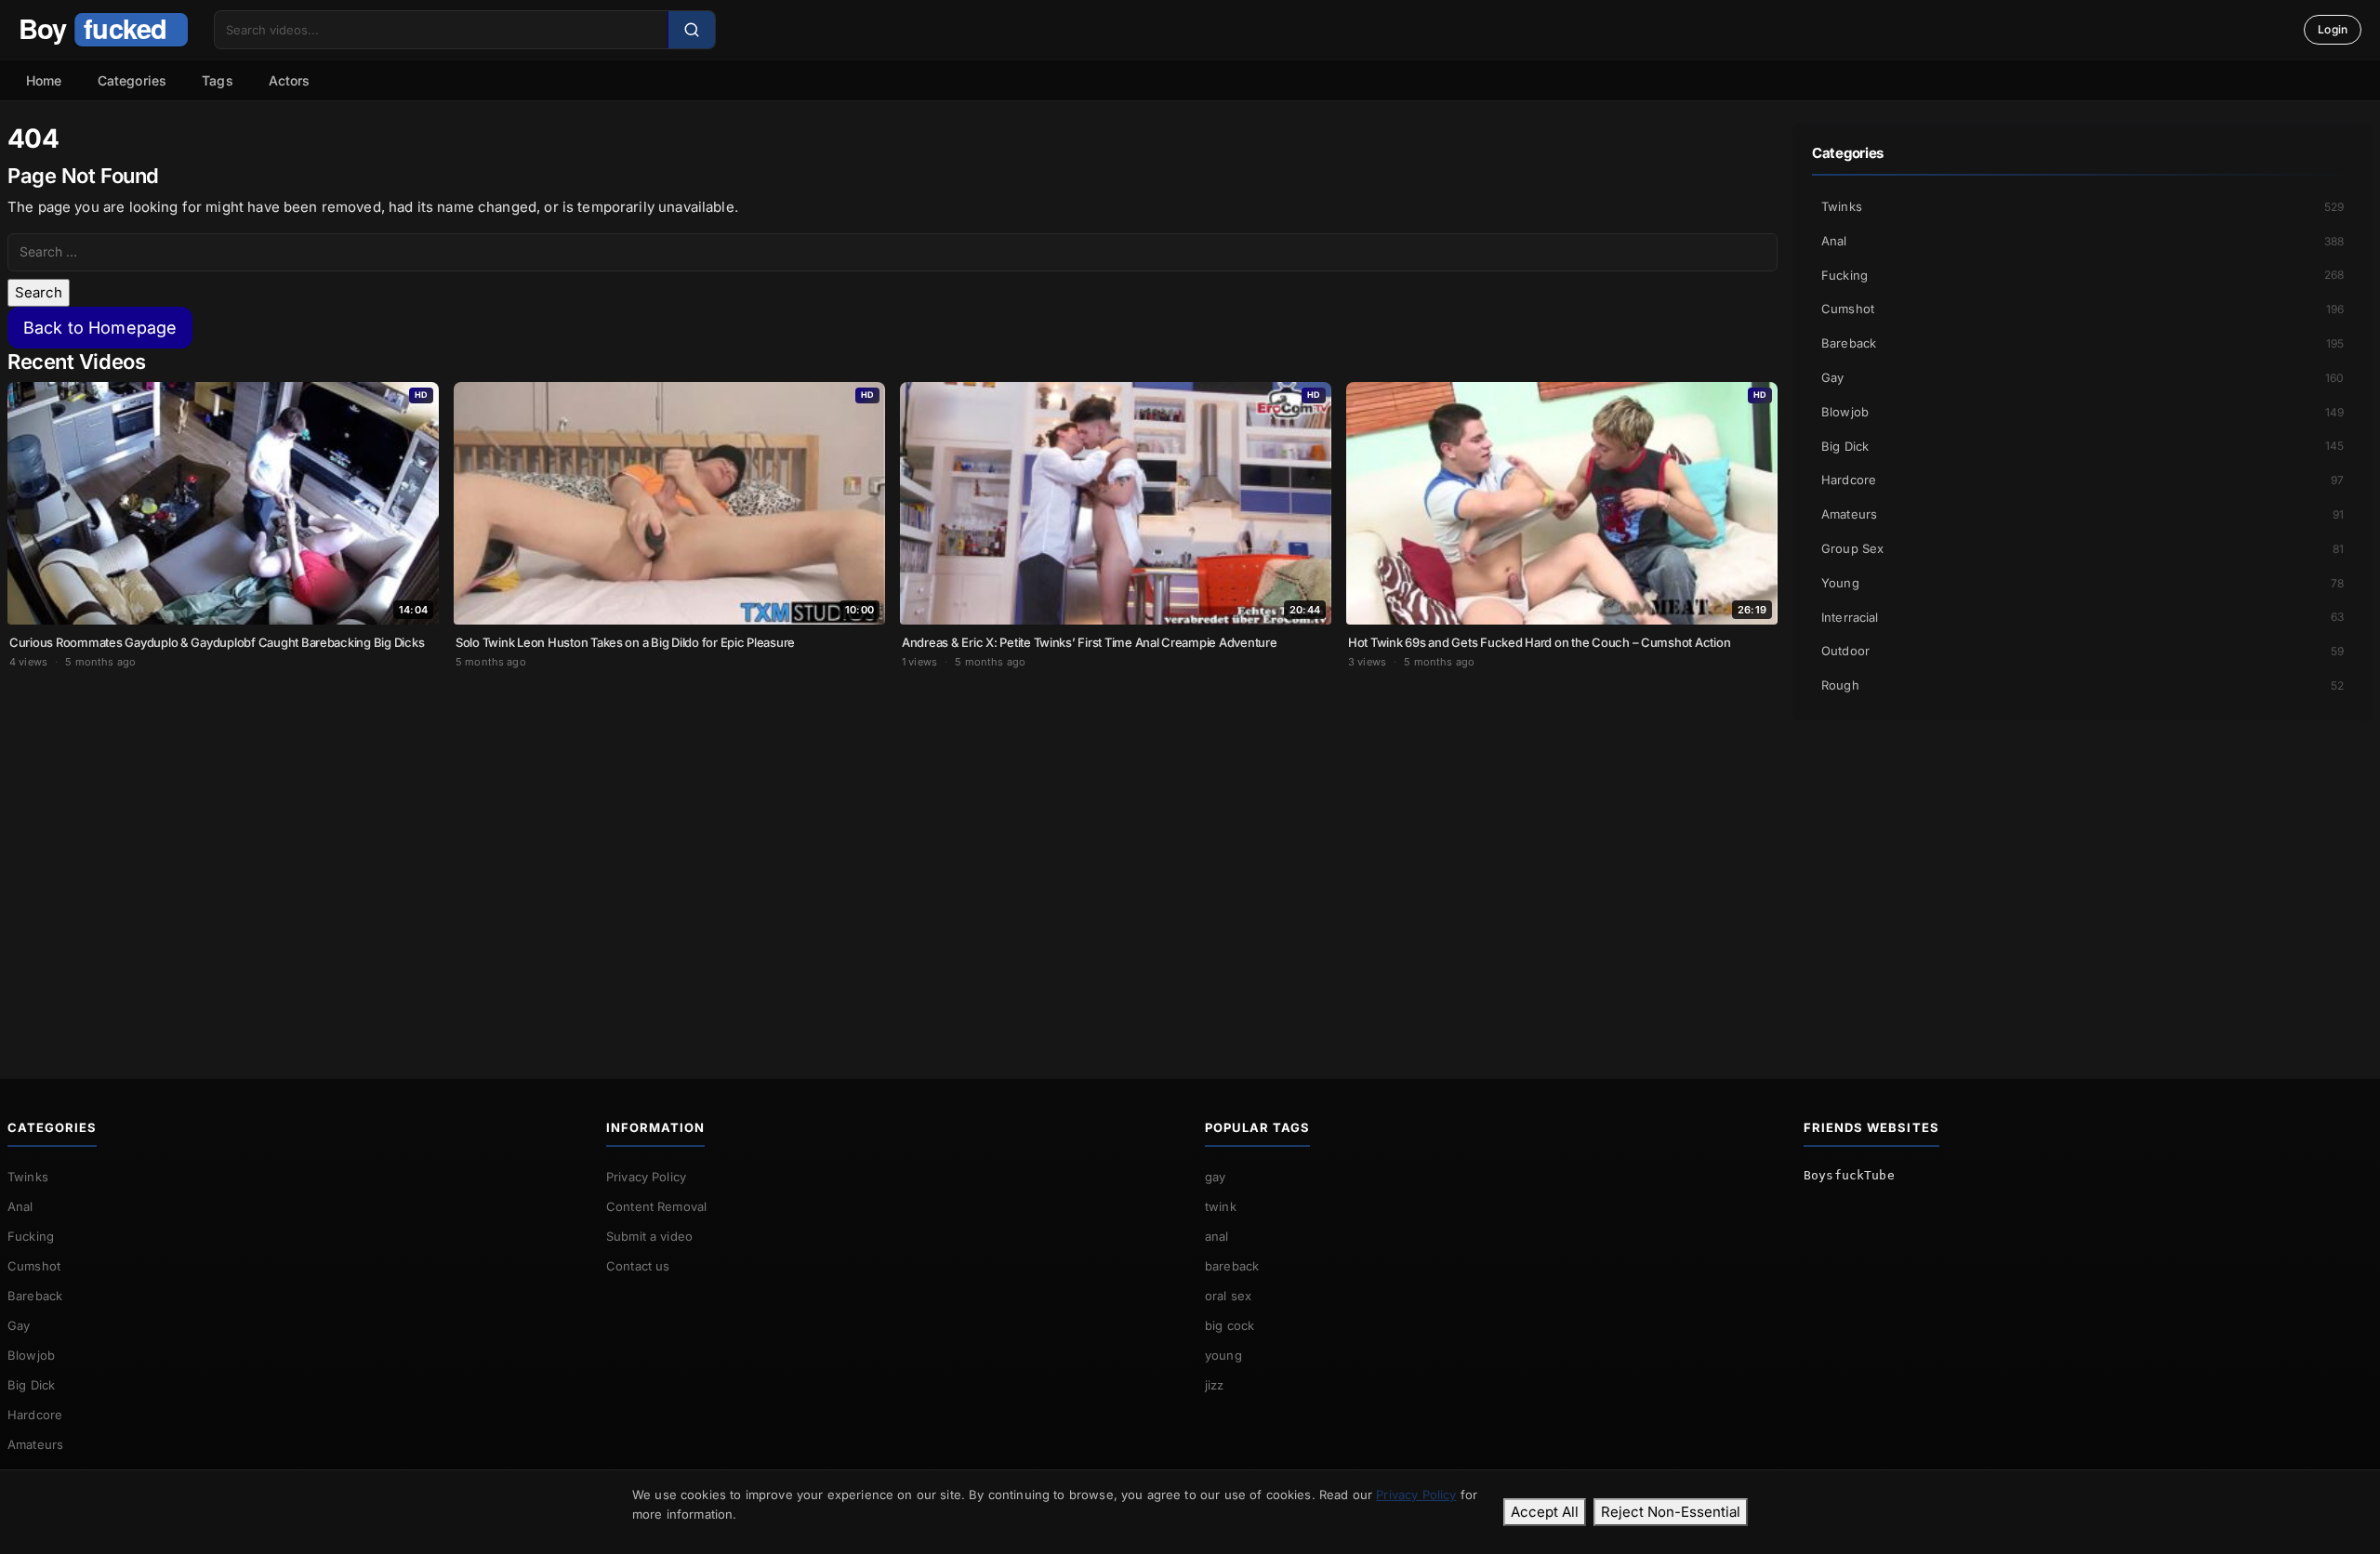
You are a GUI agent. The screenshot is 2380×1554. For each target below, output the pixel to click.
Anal (2082, 241)
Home (44, 80)
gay (1215, 1177)
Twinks (2082, 206)
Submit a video (649, 1236)
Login (2333, 29)
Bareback (2082, 343)
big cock (1230, 1325)
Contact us (638, 1266)
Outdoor (2082, 651)
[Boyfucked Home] (103, 30)
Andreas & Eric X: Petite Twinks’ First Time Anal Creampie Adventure (1090, 642)
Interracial (2082, 617)
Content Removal (656, 1206)
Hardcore (2082, 480)
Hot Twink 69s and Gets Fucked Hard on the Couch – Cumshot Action (1539, 642)
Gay (2082, 377)
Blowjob (2082, 412)
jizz (1215, 1385)
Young (2082, 583)
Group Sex (2082, 548)
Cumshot (2082, 309)
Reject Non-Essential (1671, 1512)
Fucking (2082, 275)
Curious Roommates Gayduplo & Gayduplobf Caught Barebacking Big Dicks (217, 642)
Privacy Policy (646, 1177)
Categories (132, 80)
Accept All (1545, 1512)
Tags (218, 80)
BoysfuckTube (1849, 1175)
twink (1221, 1206)
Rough (2082, 685)
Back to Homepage (100, 328)
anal (1217, 1236)
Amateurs (2082, 514)
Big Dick (2082, 446)
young (1223, 1355)
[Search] (691, 30)
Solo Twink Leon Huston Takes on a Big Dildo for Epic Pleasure (625, 642)
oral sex (1228, 1296)
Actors (290, 80)
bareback (1232, 1266)
